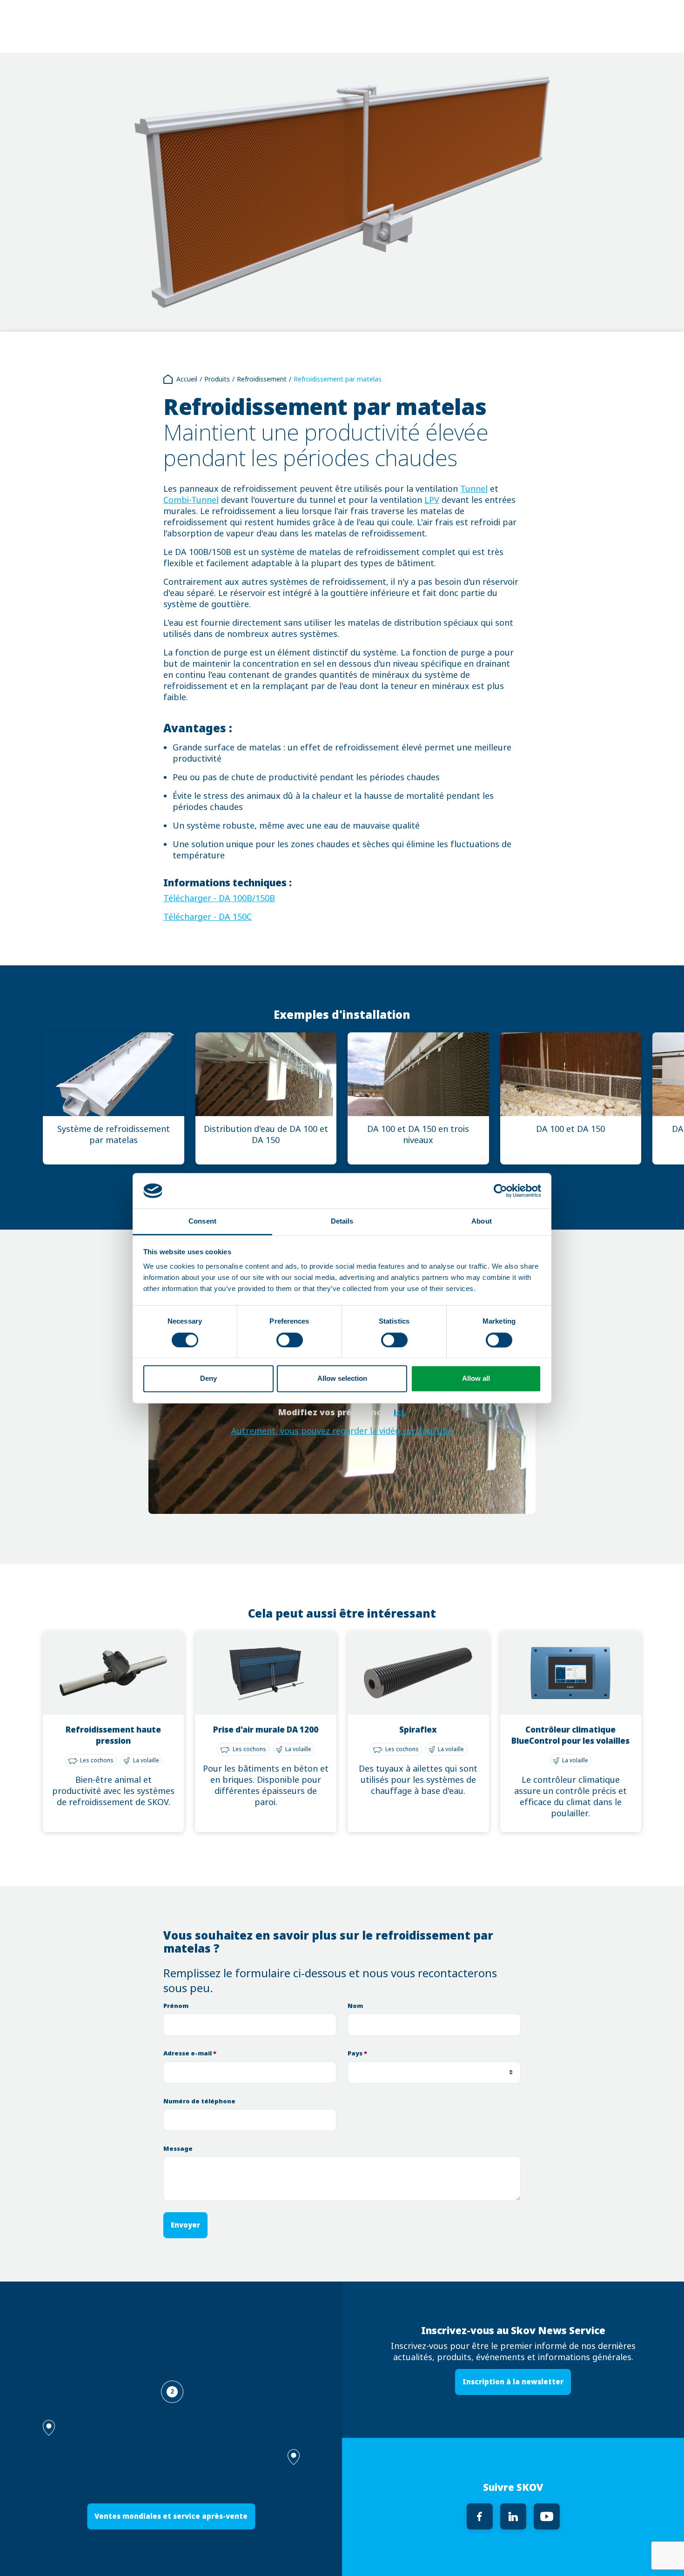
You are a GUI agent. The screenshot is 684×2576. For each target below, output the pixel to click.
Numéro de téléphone (199, 2101)
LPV (432, 500)
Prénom (176, 2006)
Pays (357, 2053)
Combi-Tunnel (191, 500)
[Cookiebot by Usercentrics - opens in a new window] (500, 1191)
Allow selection (342, 1379)
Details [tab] (342, 1221)
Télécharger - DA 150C (208, 917)
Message (178, 2149)
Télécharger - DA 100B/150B (219, 898)
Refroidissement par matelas (338, 379)
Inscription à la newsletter (513, 2382)
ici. (400, 1412)
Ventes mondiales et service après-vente (171, 2516)
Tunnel (474, 489)
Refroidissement (262, 379)
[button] (294, 2457)
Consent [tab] (202, 1221)
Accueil (187, 379)
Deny (208, 1379)
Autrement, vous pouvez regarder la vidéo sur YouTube (342, 1431)
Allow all (476, 1379)
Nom (355, 2006)
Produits (217, 379)
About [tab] (482, 1221)
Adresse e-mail (190, 2053)
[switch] (290, 1340)
